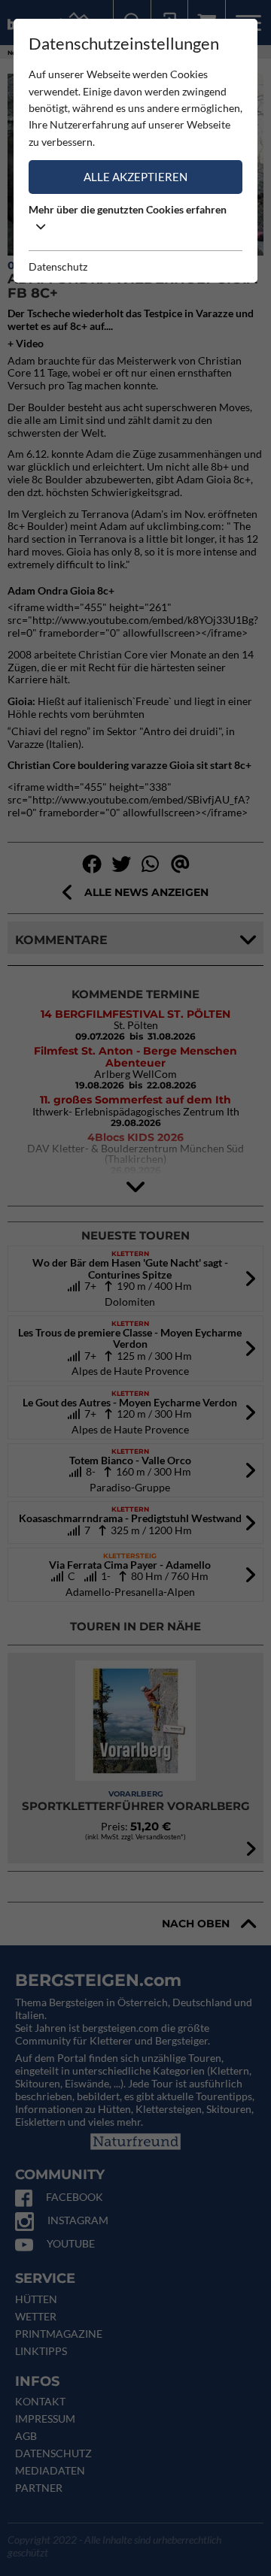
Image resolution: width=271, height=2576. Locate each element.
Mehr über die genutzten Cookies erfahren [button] (128, 209)
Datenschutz (58, 266)
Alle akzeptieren (135, 177)
